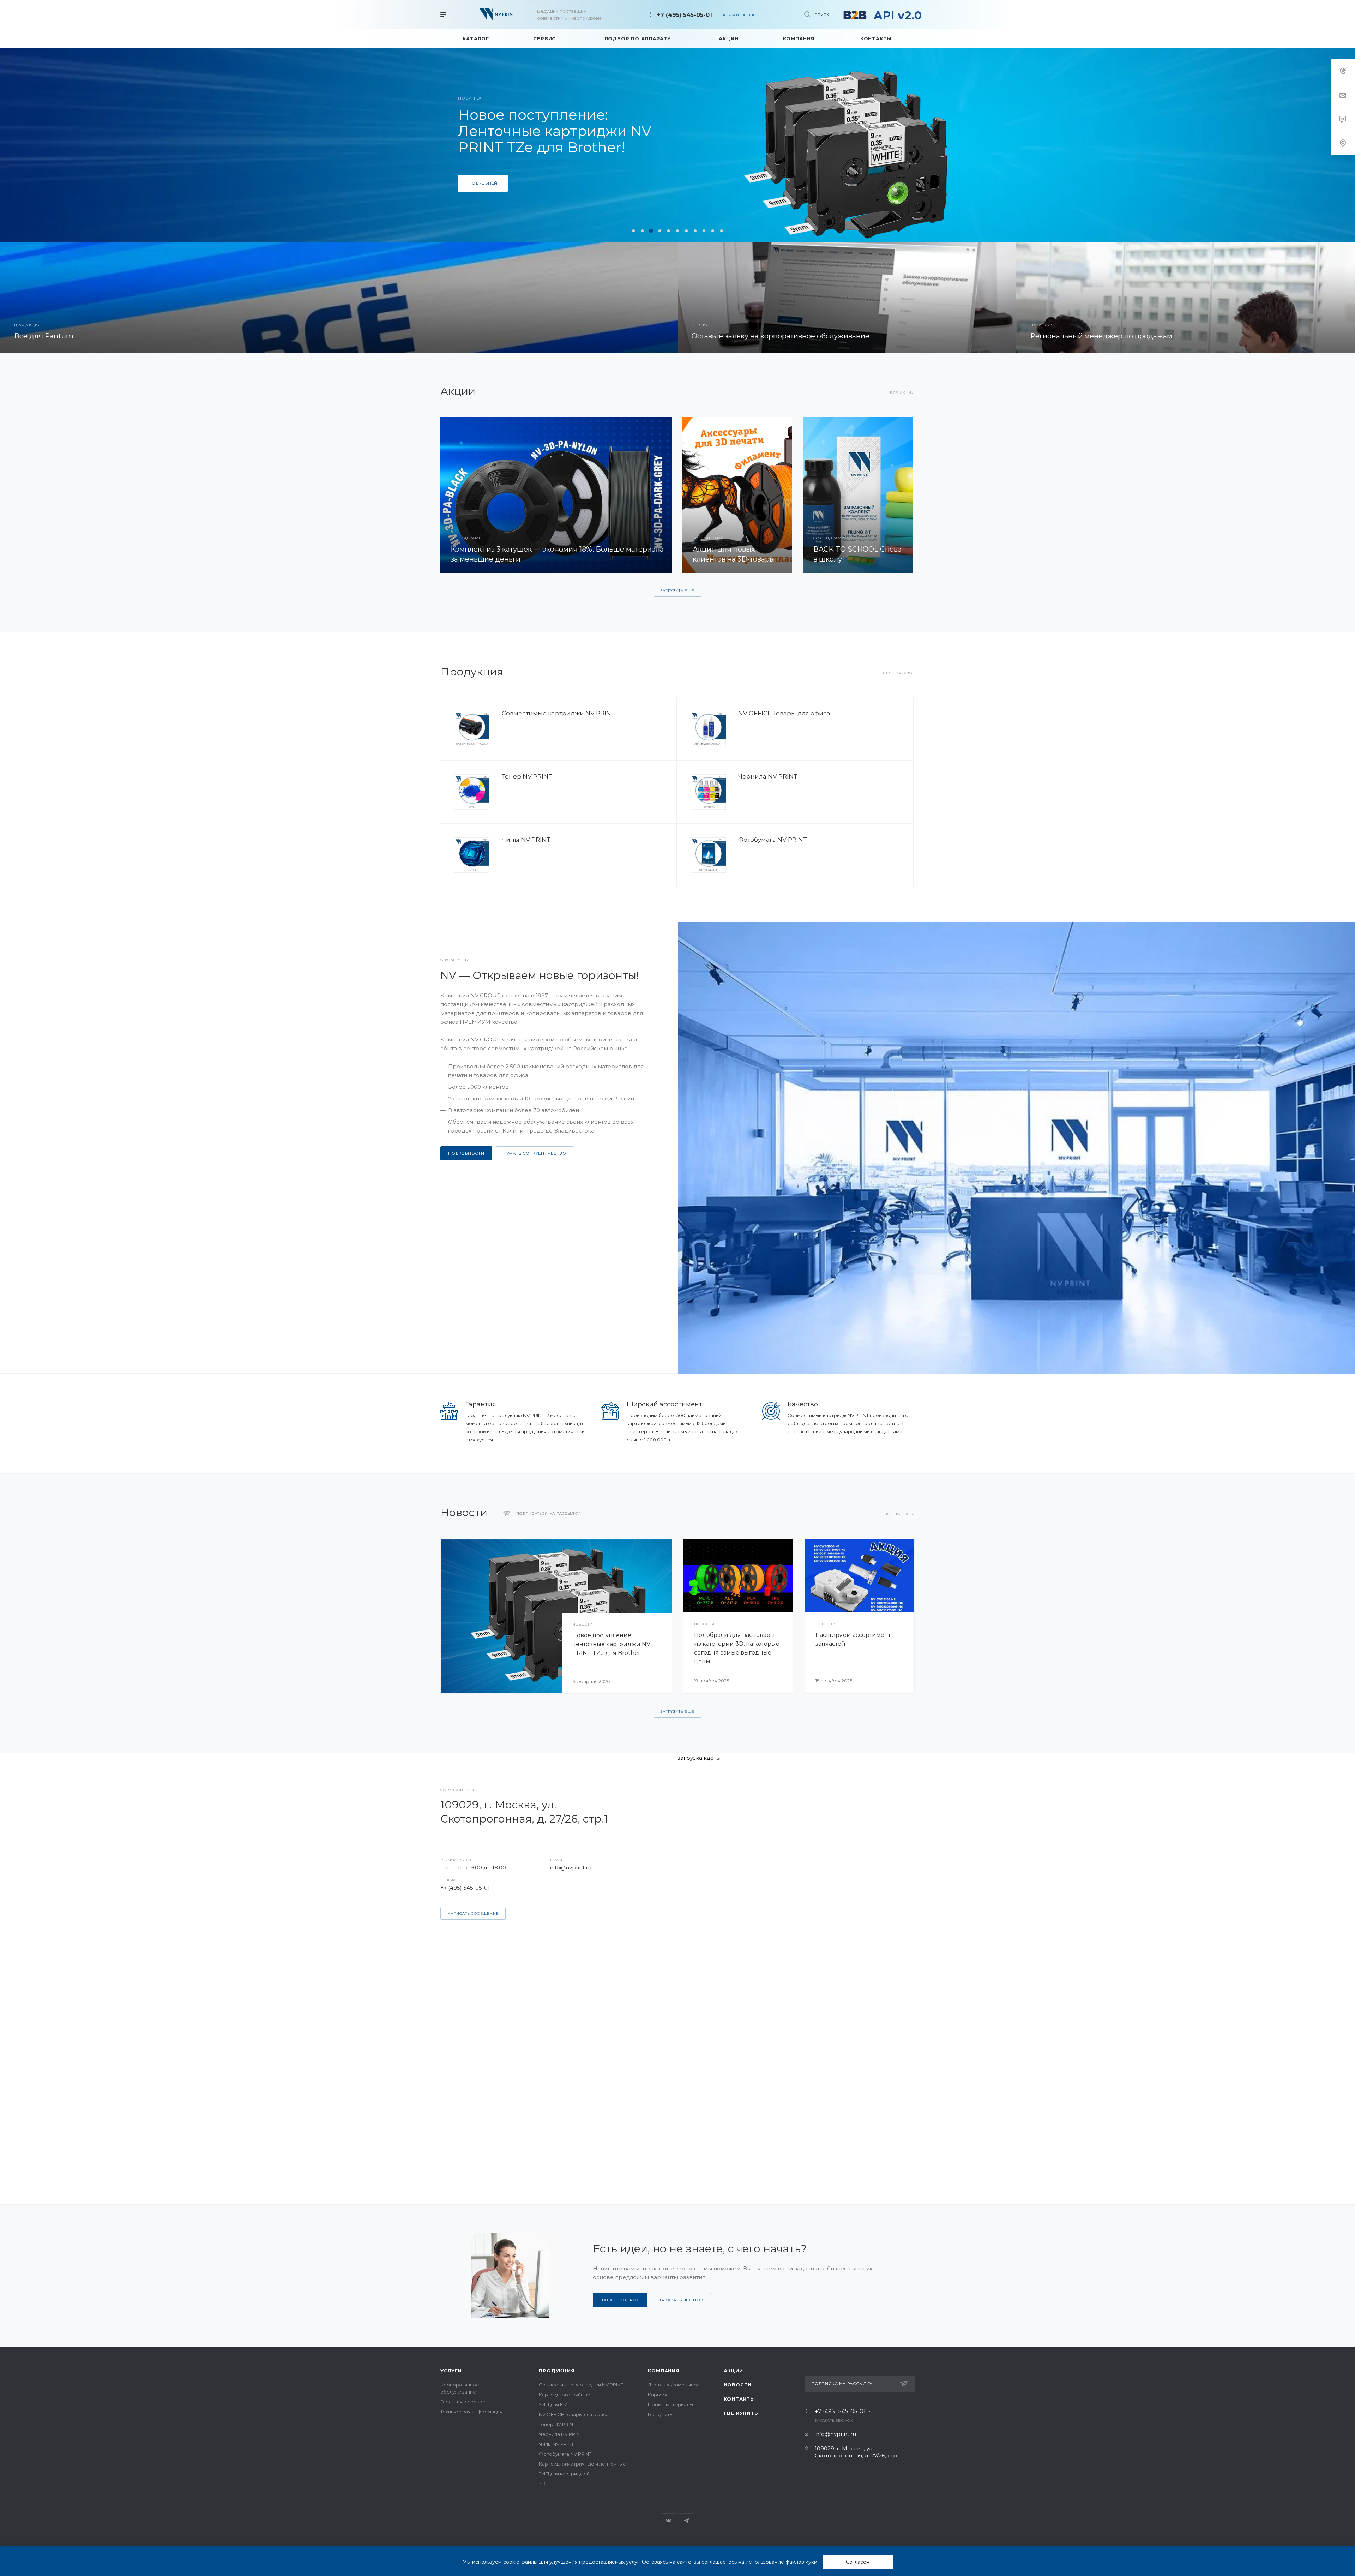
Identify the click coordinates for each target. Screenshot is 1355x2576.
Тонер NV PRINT (527, 776)
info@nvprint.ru (571, 1868)
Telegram (686, 2521)
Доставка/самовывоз (674, 2385)
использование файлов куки (781, 2562)
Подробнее (483, 191)
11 (722, 231)
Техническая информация (471, 2412)
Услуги (451, 2371)
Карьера (658, 2395)
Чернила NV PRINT (768, 776)
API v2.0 (898, 15)
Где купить (660, 2414)
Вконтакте (669, 2521)
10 (713, 231)
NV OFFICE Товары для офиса (784, 713)
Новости (738, 2385)
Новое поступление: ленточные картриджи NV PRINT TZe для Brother (611, 1644)
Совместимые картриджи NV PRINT (559, 713)
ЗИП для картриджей (564, 2474)
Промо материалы (670, 2404)
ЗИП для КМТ (555, 2404)
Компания (664, 2371)
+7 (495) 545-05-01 (684, 15)
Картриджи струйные (565, 2395)
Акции (733, 2371)
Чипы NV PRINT (526, 840)
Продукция (557, 2371)
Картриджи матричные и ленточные (582, 2464)
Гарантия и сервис (463, 2402)
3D (542, 2484)
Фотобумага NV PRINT (773, 840)
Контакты (739, 2399)
